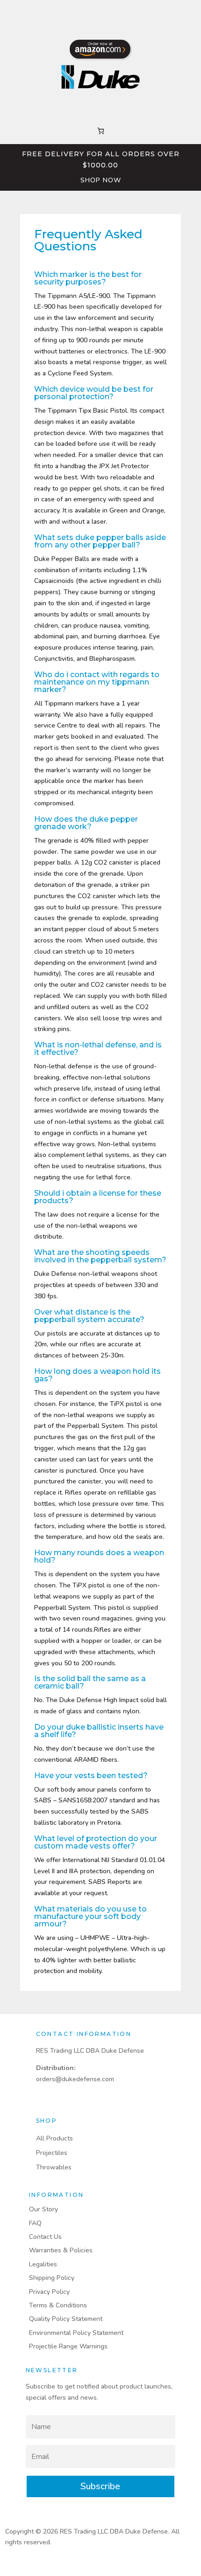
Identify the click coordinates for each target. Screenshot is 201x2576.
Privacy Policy (49, 2292)
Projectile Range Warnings (68, 2346)
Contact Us (45, 2237)
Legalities (43, 2264)
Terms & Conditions (58, 2305)
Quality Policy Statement (66, 2319)
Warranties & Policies (61, 2250)
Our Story (44, 2209)
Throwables (54, 2167)
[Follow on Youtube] (119, 12)
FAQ (35, 2223)
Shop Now (101, 180)
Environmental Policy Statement (76, 2333)
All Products (54, 2138)
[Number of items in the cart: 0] (101, 131)
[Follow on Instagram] (100, 12)
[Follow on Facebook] (82, 12)
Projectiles (52, 2153)
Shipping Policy (52, 2278)
